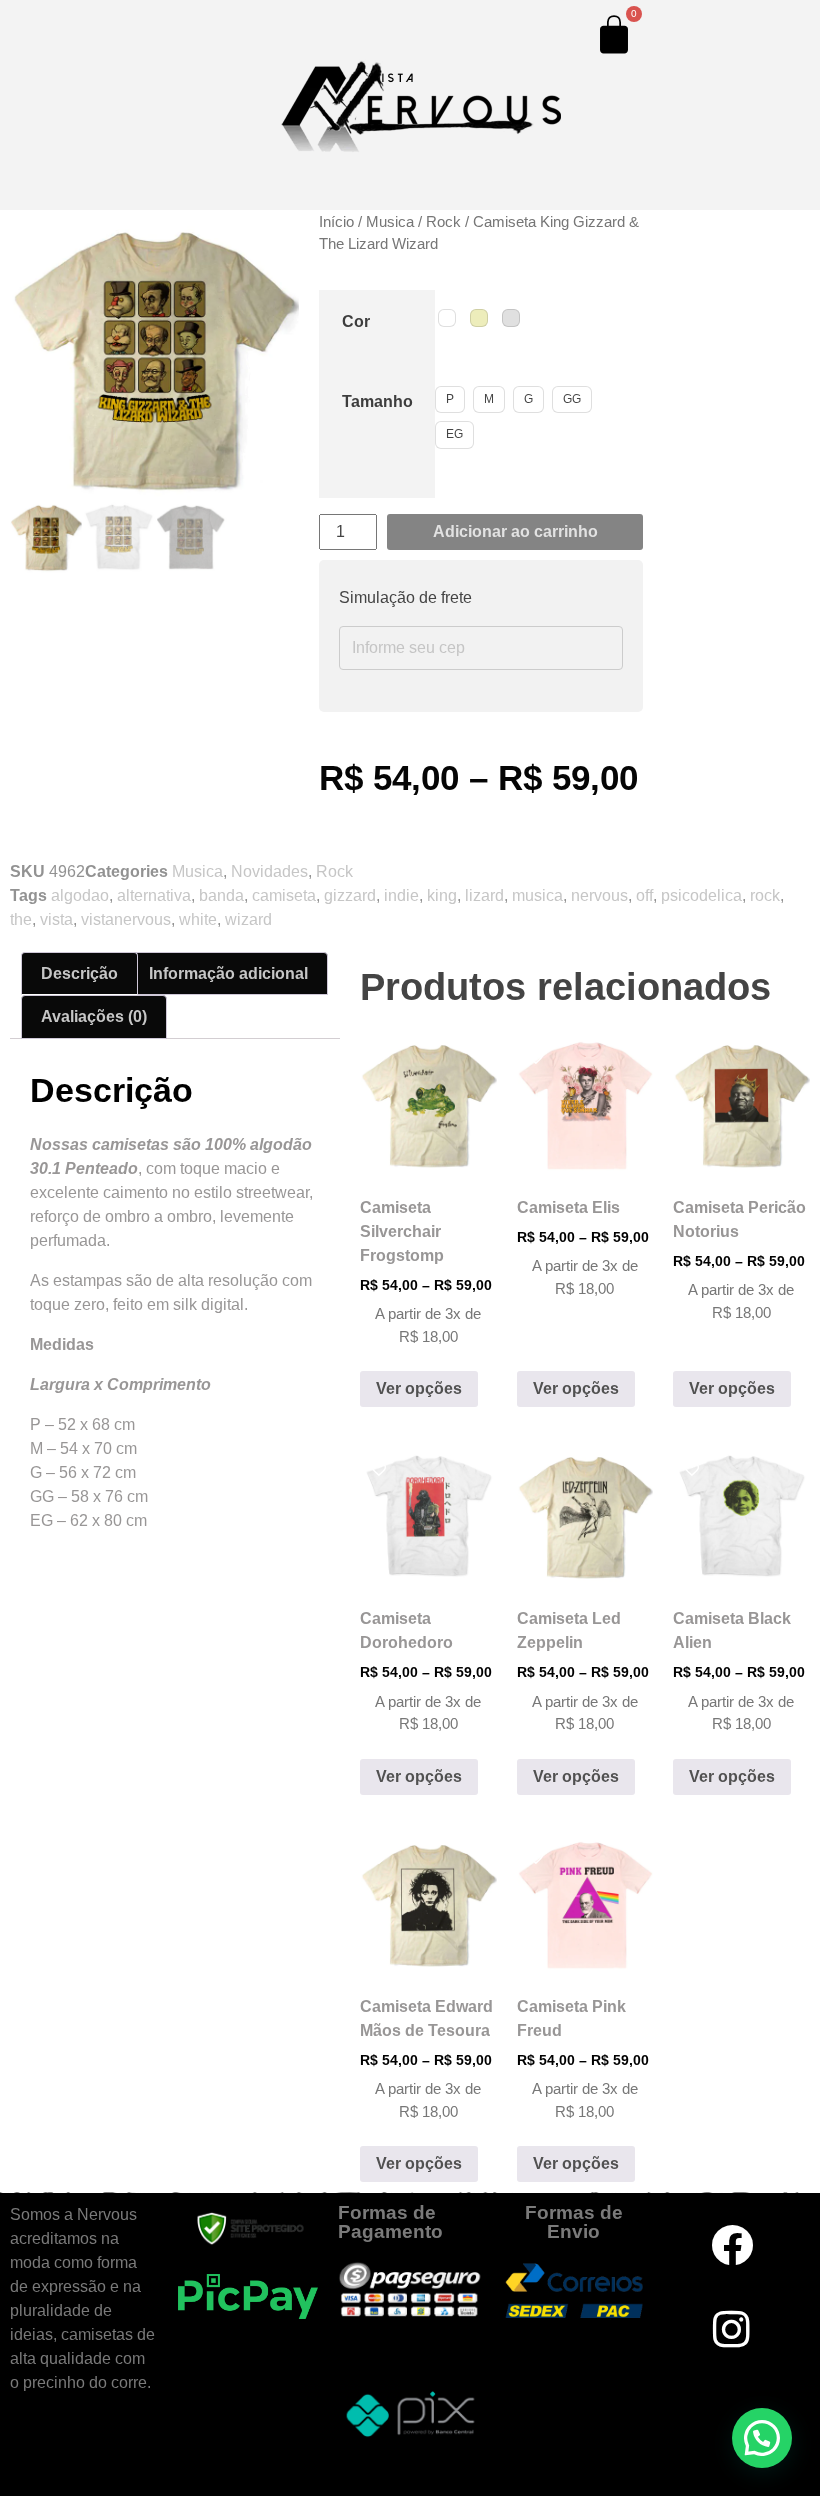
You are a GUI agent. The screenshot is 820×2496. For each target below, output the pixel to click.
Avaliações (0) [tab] (94, 1016)
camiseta (284, 895)
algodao (80, 895)
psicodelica (701, 895)
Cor (356, 321)
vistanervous (126, 919)
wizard (248, 919)
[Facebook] (732, 2245)
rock (765, 895)
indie (401, 895)
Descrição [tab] (79, 973)
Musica (197, 871)
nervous (599, 895)
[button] (379, 1057)
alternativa (154, 895)
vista (56, 919)
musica (537, 895)
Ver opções (419, 1388)
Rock (334, 871)
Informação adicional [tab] (228, 973)
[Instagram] (732, 2329)
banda (221, 895)
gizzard (350, 895)
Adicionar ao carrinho (515, 531)
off (644, 895)
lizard (484, 895)
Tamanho (377, 401)
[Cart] (614, 34)
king (442, 895)
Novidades (269, 871)
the (21, 919)
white (198, 919)
